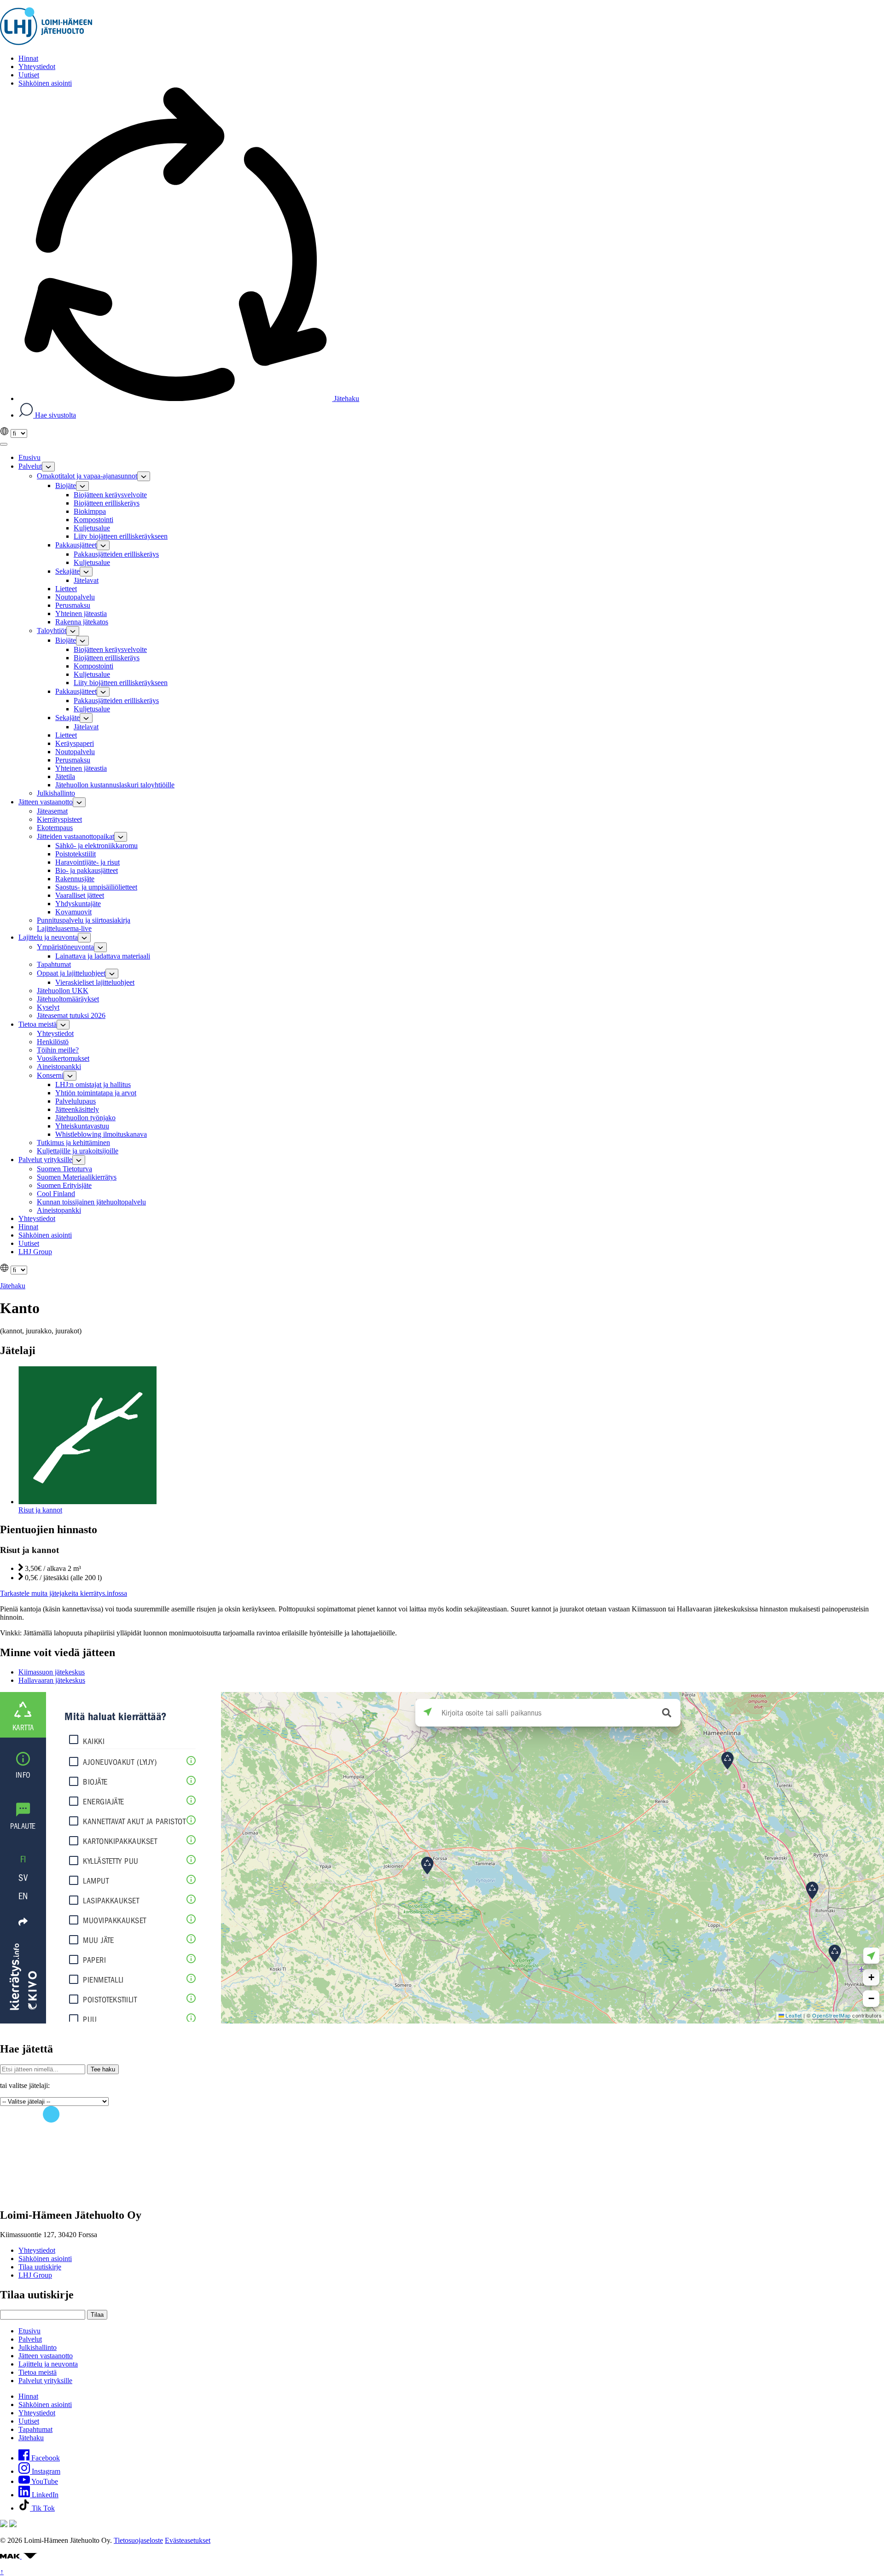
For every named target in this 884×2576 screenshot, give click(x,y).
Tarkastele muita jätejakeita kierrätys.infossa (64, 1593)
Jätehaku (346, 398)
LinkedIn (44, 2495)
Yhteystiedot (37, 2250)
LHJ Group (35, 2275)
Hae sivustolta (55, 415)
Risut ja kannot (40, 1510)
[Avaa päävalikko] (4, 444)
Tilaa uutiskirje (40, 2267)
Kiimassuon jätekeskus (52, 1672)
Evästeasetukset (188, 2540)
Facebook (45, 2458)
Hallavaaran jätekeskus (52, 1680)
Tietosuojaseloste (138, 2540)
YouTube (44, 2481)
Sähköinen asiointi (45, 2259)
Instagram (45, 2471)
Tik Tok (42, 2508)
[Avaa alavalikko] (48, 467)
